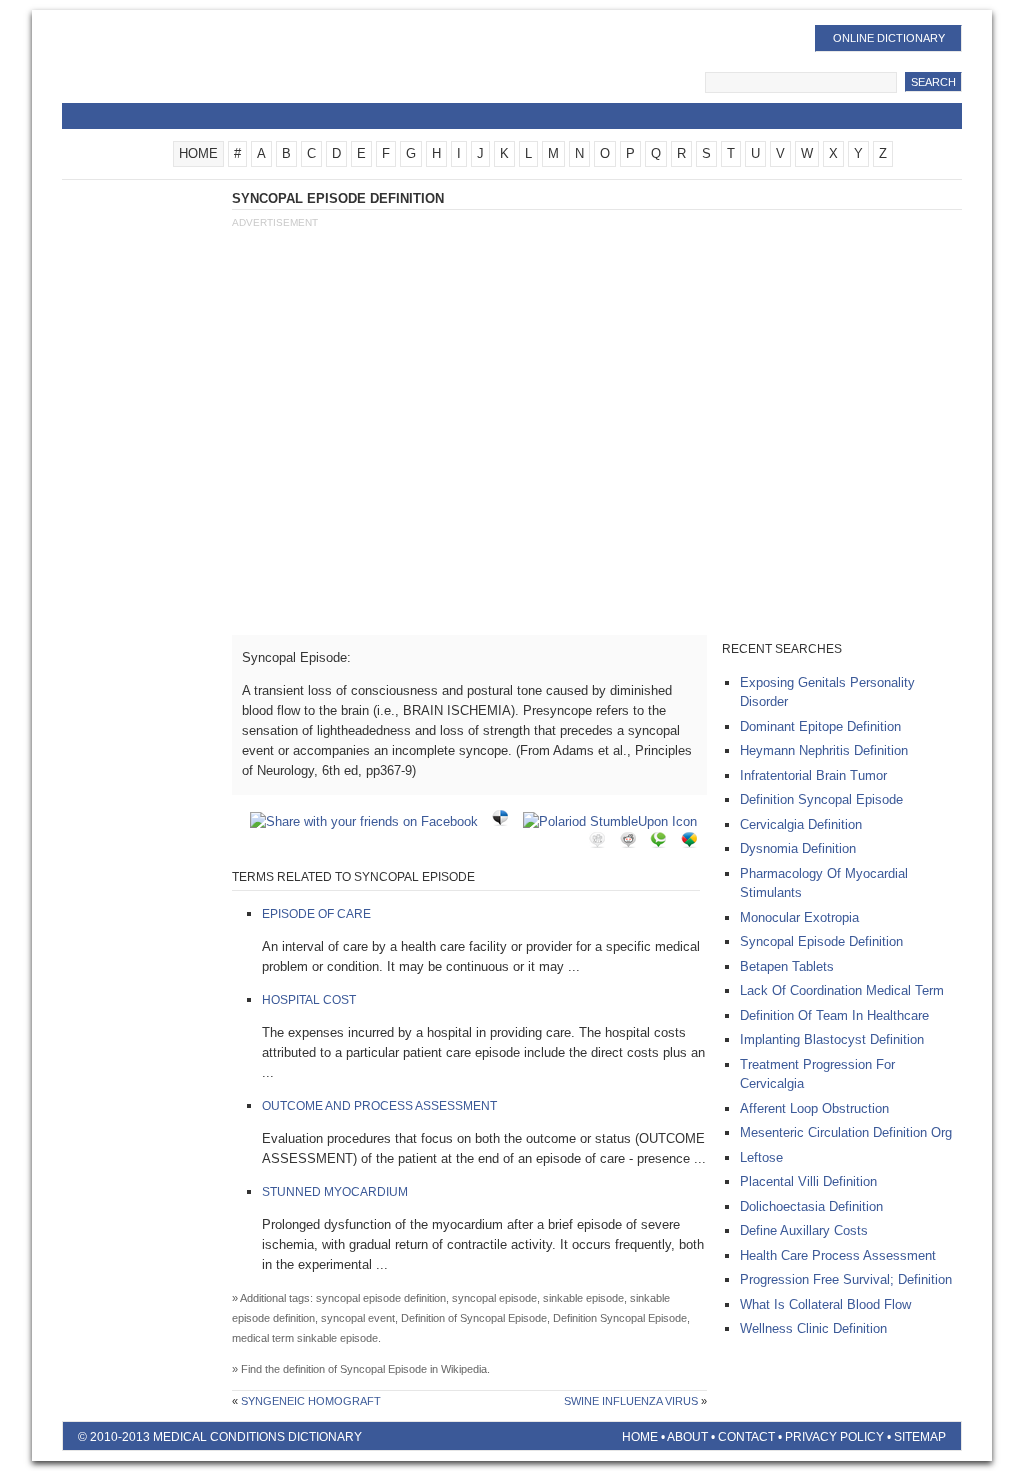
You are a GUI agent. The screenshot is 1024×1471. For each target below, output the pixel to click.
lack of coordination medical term (842, 990)
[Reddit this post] (633, 843)
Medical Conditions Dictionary (223, 65)
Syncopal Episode (383, 1369)
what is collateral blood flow (825, 1304)
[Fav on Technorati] (663, 843)
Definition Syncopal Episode (821, 799)
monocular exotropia (799, 917)
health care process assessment (838, 1255)
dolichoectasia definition (811, 1206)
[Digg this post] (602, 843)
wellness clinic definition (813, 1328)
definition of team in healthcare (834, 1015)
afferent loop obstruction (814, 1108)
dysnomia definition (798, 848)
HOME (198, 153)
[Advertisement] (596, 383)
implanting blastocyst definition (832, 1039)
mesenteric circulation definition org (846, 1132)
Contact (746, 1437)
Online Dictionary (889, 38)
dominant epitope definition (820, 726)
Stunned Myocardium (335, 1192)
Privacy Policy (834, 1437)
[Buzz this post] (694, 843)
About (687, 1437)
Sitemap (920, 1437)
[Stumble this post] (615, 821)
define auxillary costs (804, 1230)
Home (640, 1437)
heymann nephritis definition (824, 750)
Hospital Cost (309, 1000)
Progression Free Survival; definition (846, 1279)
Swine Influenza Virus (631, 1401)
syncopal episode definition (821, 941)
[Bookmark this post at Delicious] (505, 821)
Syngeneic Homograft (311, 1401)
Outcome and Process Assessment (379, 1106)
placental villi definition (808, 1181)
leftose (761, 1157)
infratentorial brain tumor (813, 775)
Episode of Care (316, 914)
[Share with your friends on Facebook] (369, 821)
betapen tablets (787, 966)
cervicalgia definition (801, 824)
